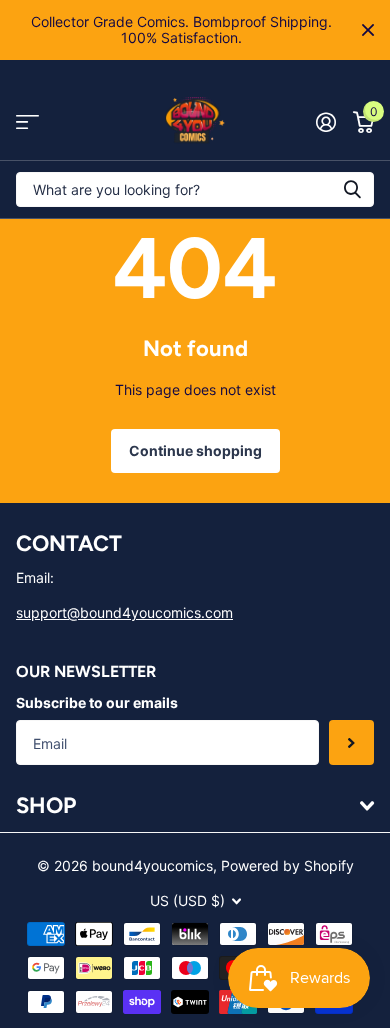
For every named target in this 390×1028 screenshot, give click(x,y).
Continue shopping (195, 450)
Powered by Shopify (287, 865)
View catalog (27, 122)
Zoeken (352, 189)
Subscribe (351, 742)
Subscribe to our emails (97, 702)
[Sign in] (325, 122)
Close (368, 30)
